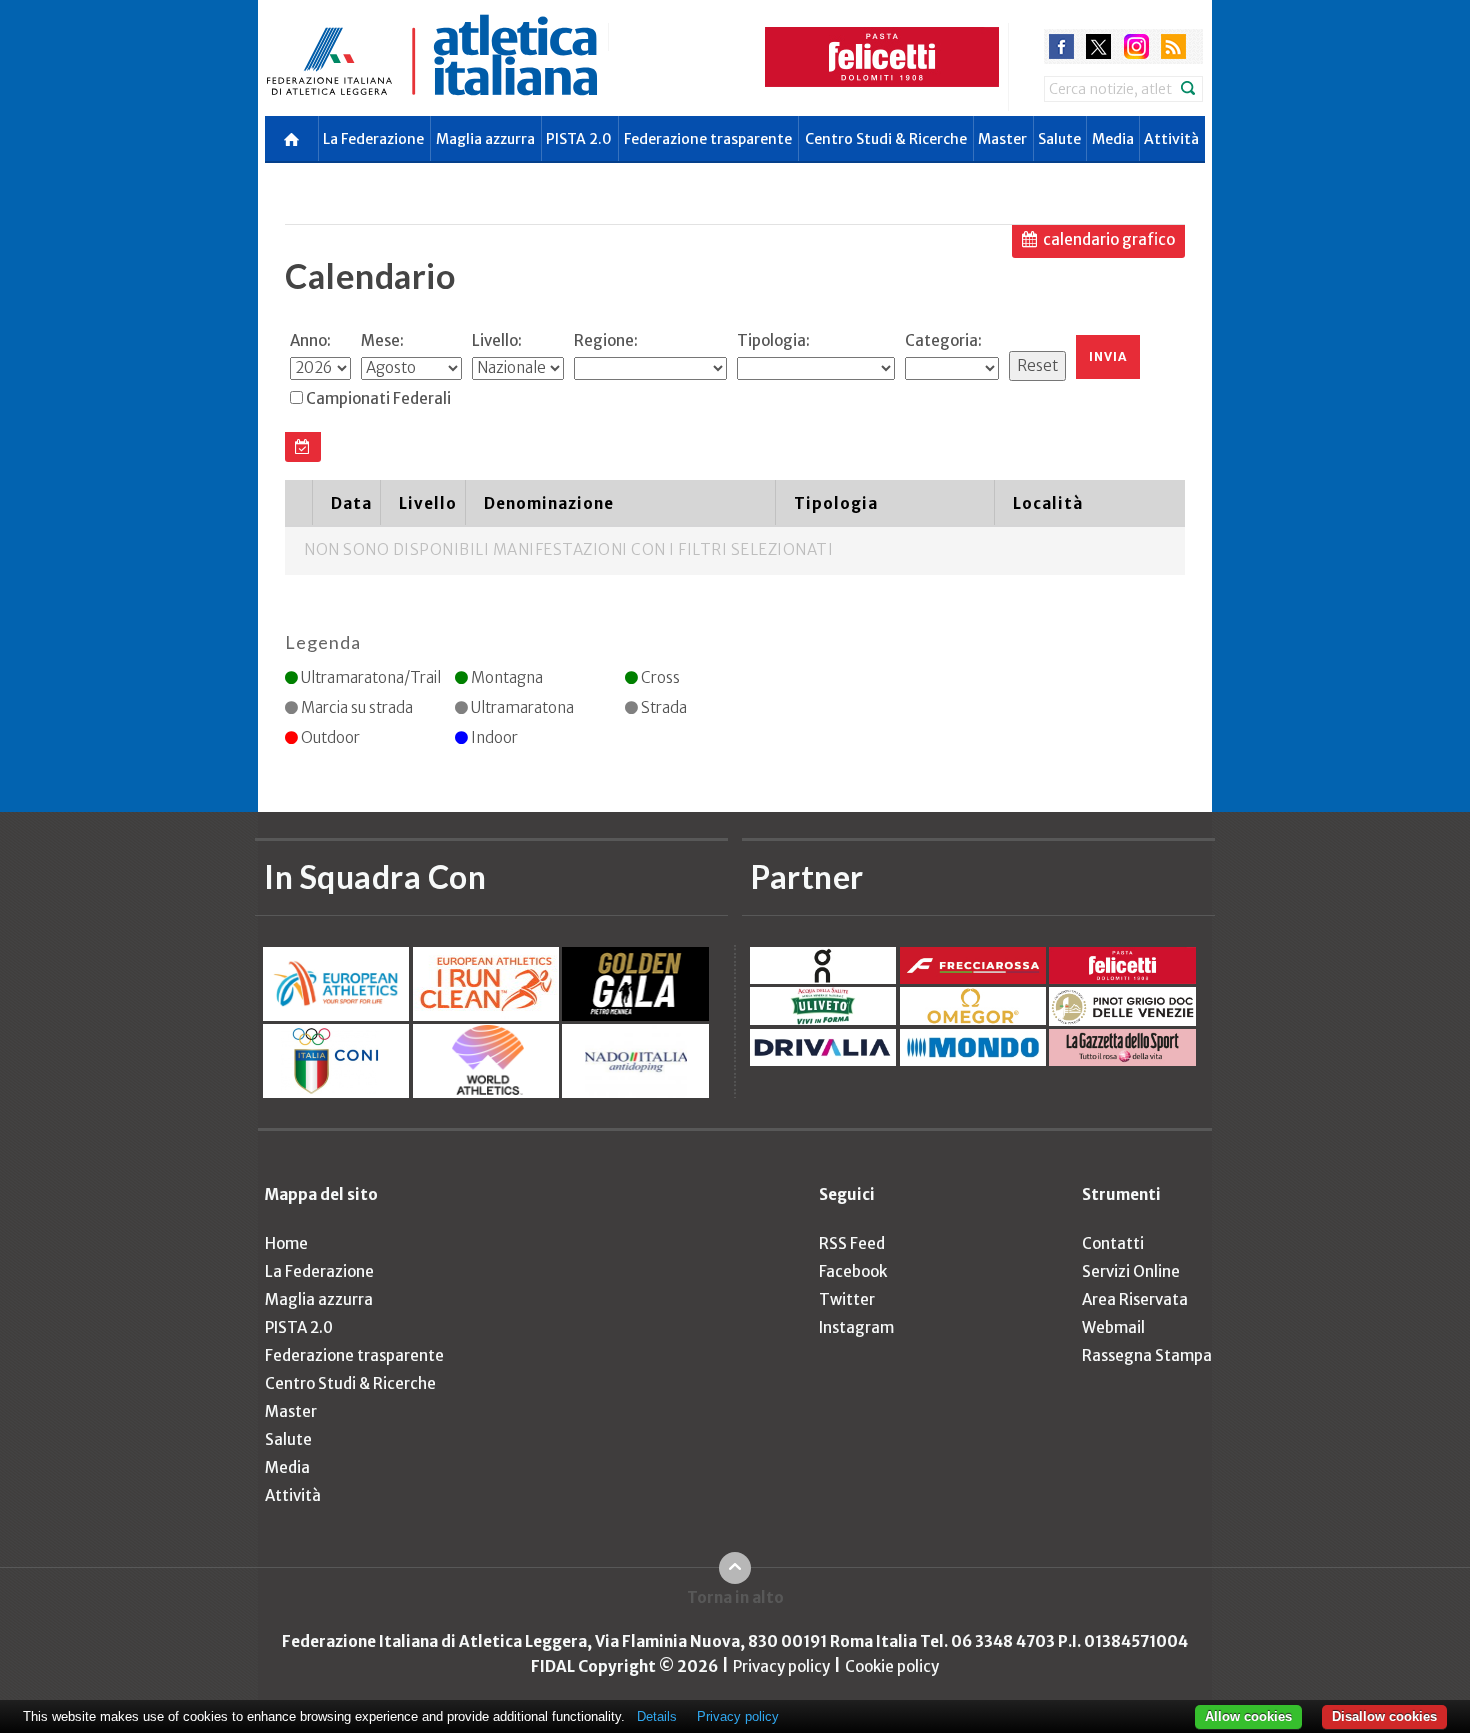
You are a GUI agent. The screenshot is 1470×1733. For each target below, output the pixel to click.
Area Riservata (1135, 1299)
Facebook (853, 1271)
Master (1002, 139)
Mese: (382, 340)
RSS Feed (852, 1243)
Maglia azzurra (485, 139)
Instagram (856, 1327)
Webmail (1113, 1327)
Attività (1171, 139)
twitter (1098, 46)
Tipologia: (773, 340)
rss (1173, 46)
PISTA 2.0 (579, 139)
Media (1113, 139)
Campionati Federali (378, 398)
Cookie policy (892, 1666)
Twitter (847, 1299)
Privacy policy (781, 1666)
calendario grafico (1109, 239)
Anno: (310, 340)
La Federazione (373, 139)
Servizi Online (1131, 1271)
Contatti (1113, 1243)
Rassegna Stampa (1147, 1355)
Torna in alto (735, 1597)
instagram (1136, 46)
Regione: (606, 340)
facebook (1061, 46)
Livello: (497, 340)
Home (286, 1243)
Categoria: (943, 340)
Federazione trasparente (708, 139)
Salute (1059, 139)
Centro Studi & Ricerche (886, 139)
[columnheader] (298, 503)
